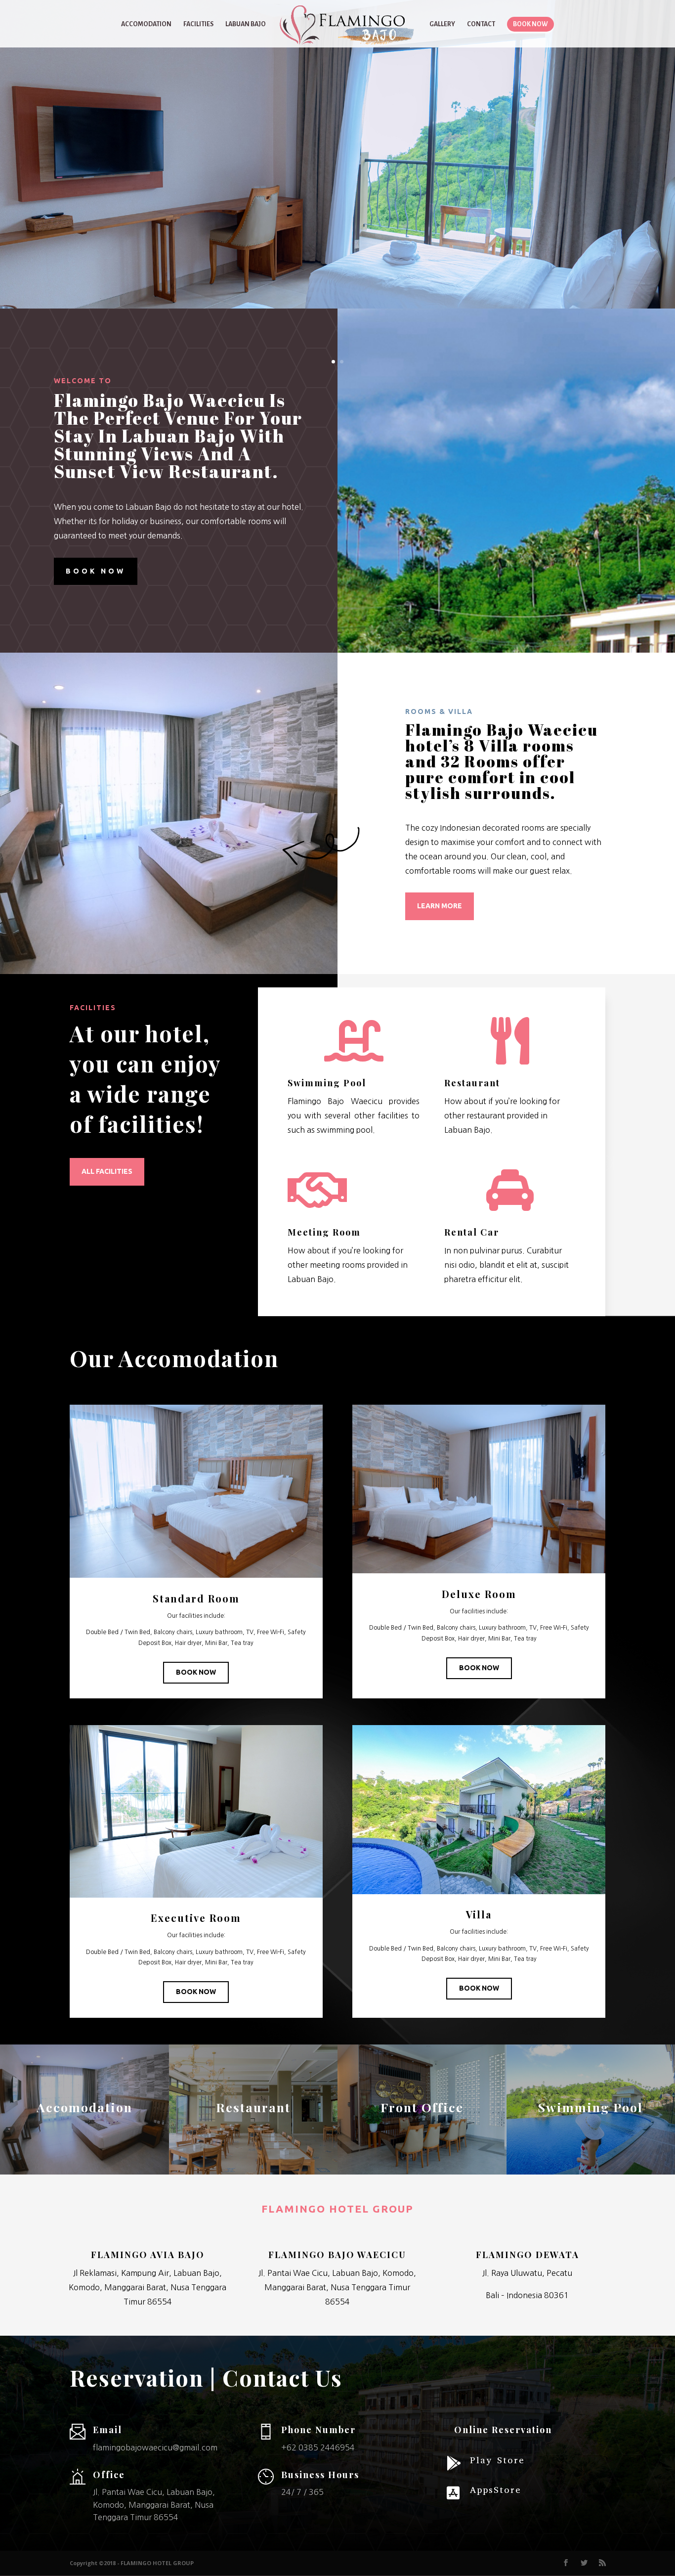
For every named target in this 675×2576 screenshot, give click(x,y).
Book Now (196, 1672)
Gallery (442, 24)
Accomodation (146, 24)
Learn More (440, 906)
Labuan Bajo (246, 24)
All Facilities (107, 1171)
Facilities (198, 24)
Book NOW (96, 571)
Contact (481, 24)
